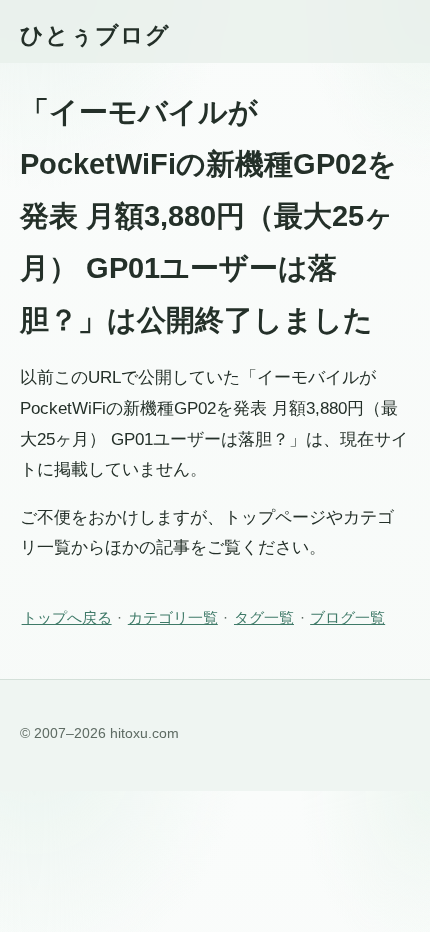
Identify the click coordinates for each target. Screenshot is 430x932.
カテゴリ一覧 (173, 617)
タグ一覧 (264, 617)
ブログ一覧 (347, 617)
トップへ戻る (67, 617)
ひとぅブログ (95, 35)
